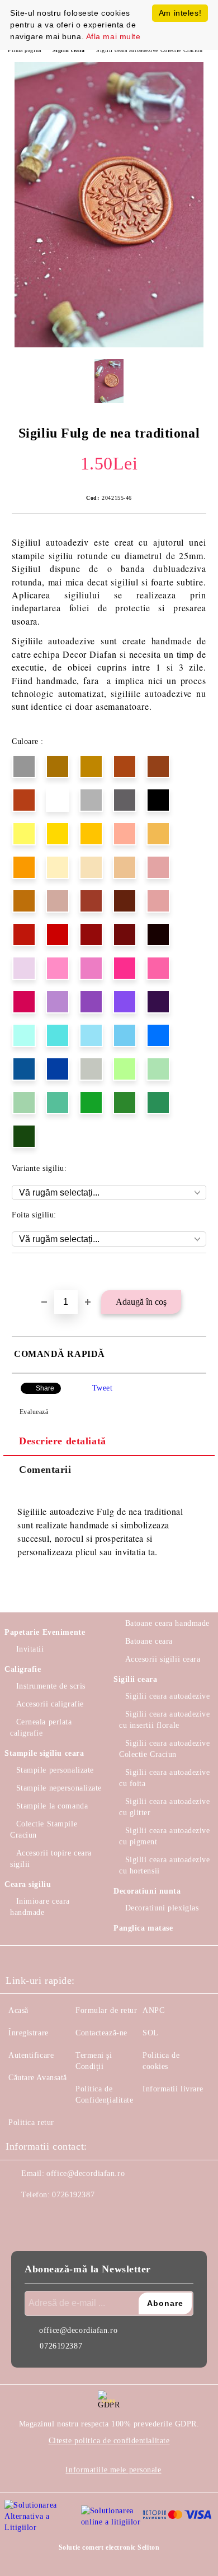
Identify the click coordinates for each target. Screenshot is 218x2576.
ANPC (153, 2010)
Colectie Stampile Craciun (44, 1829)
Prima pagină (25, 50)
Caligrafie (23, 1669)
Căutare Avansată (38, 2078)
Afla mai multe (113, 36)
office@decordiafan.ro (86, 2173)
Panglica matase (143, 1928)
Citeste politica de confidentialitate (109, 2441)
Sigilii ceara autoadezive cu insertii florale (165, 1720)
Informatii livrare (173, 2089)
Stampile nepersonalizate (59, 1788)
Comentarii (45, 1470)
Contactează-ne (101, 2033)
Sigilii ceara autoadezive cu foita (165, 1778)
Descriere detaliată (63, 1441)
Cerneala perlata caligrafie (41, 1728)
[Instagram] (45, 2217)
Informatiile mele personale (113, 2470)
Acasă (18, 2010)
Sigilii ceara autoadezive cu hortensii (165, 1865)
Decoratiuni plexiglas (162, 1908)
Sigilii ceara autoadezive (168, 1696)
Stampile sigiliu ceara (44, 1753)
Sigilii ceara (69, 50)
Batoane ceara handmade (167, 1623)
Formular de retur (106, 2010)
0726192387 (73, 2195)
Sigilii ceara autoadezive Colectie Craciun (150, 50)
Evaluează (34, 1412)
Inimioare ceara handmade (40, 1907)
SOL (151, 2033)
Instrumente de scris (51, 1686)
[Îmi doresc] (198, 1272)
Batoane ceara (149, 1641)
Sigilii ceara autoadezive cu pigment (165, 1836)
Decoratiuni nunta (147, 1891)
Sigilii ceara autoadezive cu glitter (165, 1807)
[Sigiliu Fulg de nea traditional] (109, 345)
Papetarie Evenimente (45, 1632)
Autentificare (31, 2055)
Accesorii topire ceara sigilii (51, 1859)
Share (45, 1388)
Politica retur (31, 2122)
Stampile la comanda (52, 1806)
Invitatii (30, 1649)
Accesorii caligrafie (50, 1704)
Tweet (103, 1388)
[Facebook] (20, 2217)
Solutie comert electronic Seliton (109, 2547)
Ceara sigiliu (28, 1884)
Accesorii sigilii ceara (163, 1659)
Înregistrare (29, 2033)
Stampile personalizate (55, 1770)
